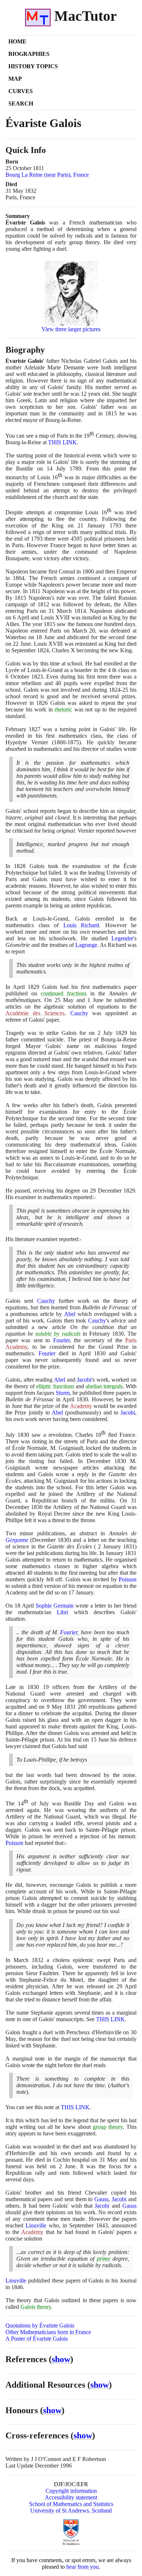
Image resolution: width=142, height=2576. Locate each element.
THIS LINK (62, 442)
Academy (81, 1406)
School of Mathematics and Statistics (71, 2504)
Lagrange (86, 945)
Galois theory (36, 2307)
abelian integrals (104, 1386)
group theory (108, 2127)
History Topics (33, 66)
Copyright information (71, 2491)
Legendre (122, 938)
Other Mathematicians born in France (48, 2332)
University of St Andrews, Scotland (71, 2510)
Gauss (101, 2199)
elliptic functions (55, 1386)
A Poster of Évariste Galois (37, 2339)
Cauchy (79, 1013)
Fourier (61, 1340)
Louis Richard (81, 925)
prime (104, 2259)
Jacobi (84, 1380)
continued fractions (64, 993)
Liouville (36, 2225)
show (61, 2359)
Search (21, 103)
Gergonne (17, 1540)
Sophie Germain (55, 1606)
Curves (21, 91)
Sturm (63, 1393)
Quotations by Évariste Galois (40, 2325)
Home (17, 41)
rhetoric (63, 709)
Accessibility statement (71, 2497)
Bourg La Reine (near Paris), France (47, 175)
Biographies (29, 54)
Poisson (128, 1579)
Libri (62, 1612)
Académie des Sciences (35, 1013)
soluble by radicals (58, 1334)
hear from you (82, 2567)
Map (15, 79)
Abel (70, 1314)
